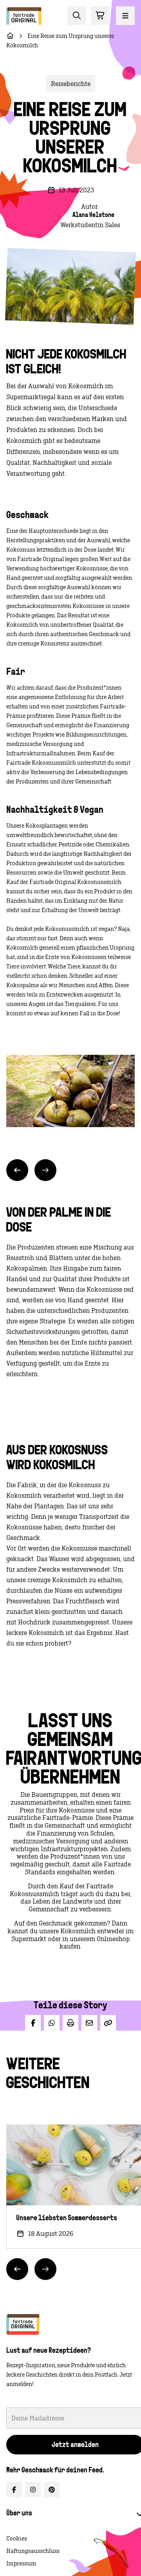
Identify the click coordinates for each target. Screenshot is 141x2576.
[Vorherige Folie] (17, 1170)
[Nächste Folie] (45, 1170)
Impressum (21, 2563)
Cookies (17, 2538)
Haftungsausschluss (33, 2551)
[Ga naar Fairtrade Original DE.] (10, 36)
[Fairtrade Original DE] (23, 2324)
